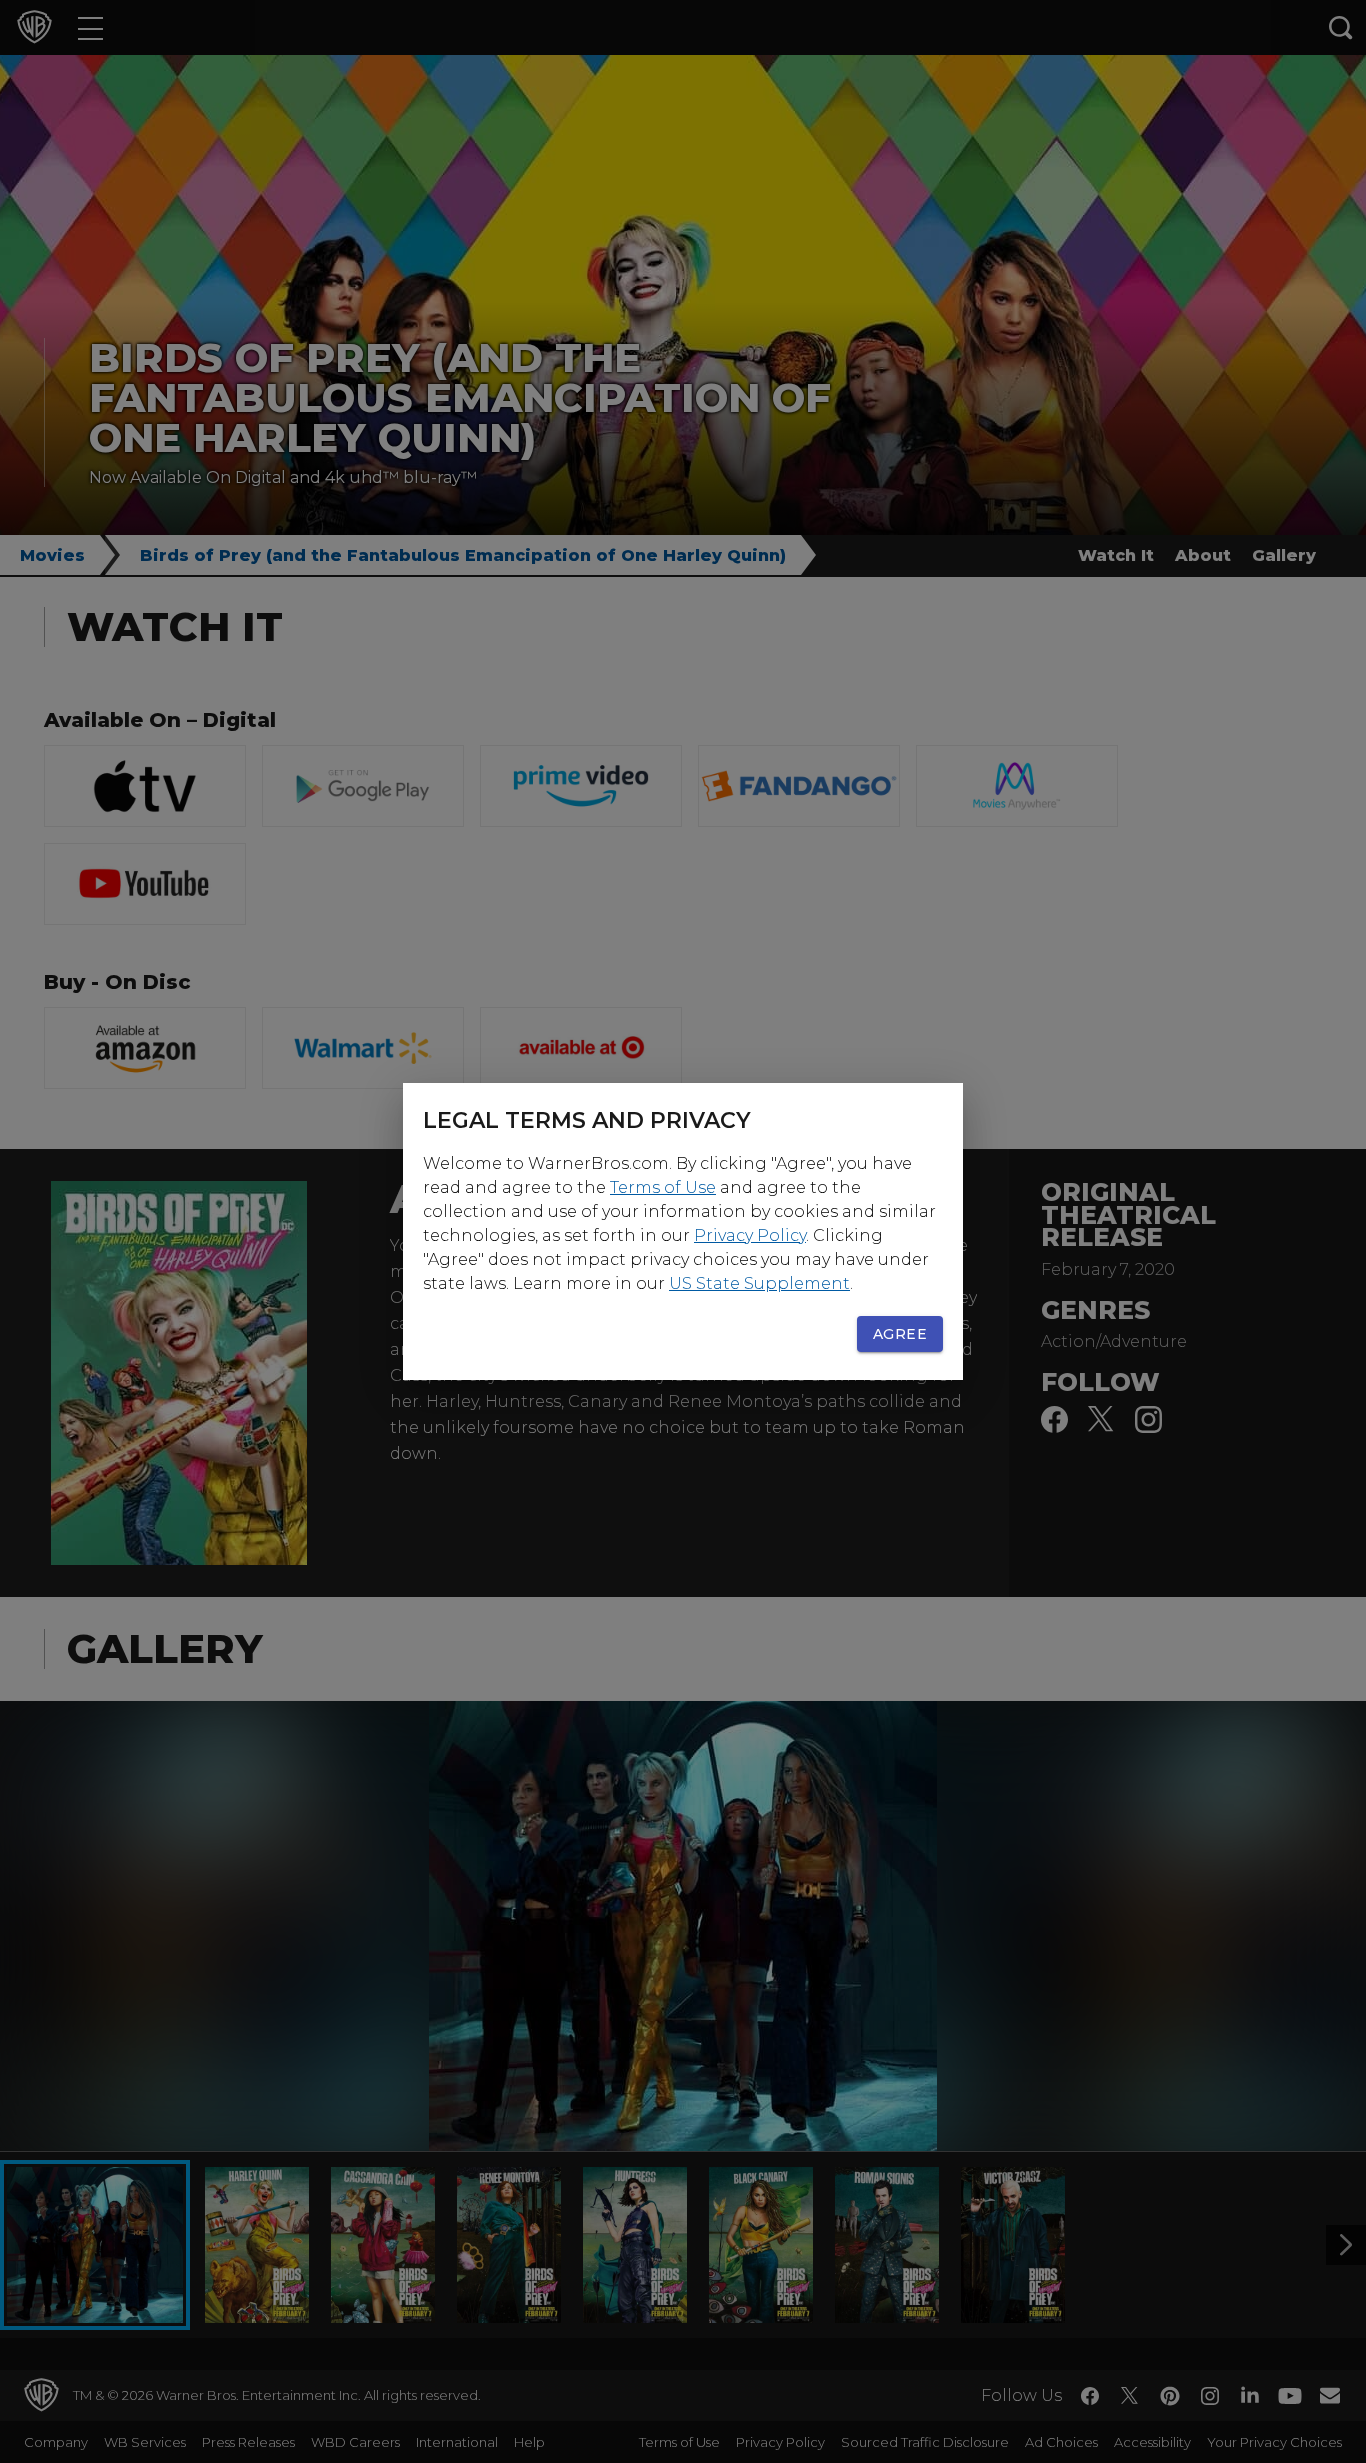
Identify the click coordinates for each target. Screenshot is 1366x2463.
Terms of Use (663, 1187)
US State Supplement (759, 1283)
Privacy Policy (750, 1235)
